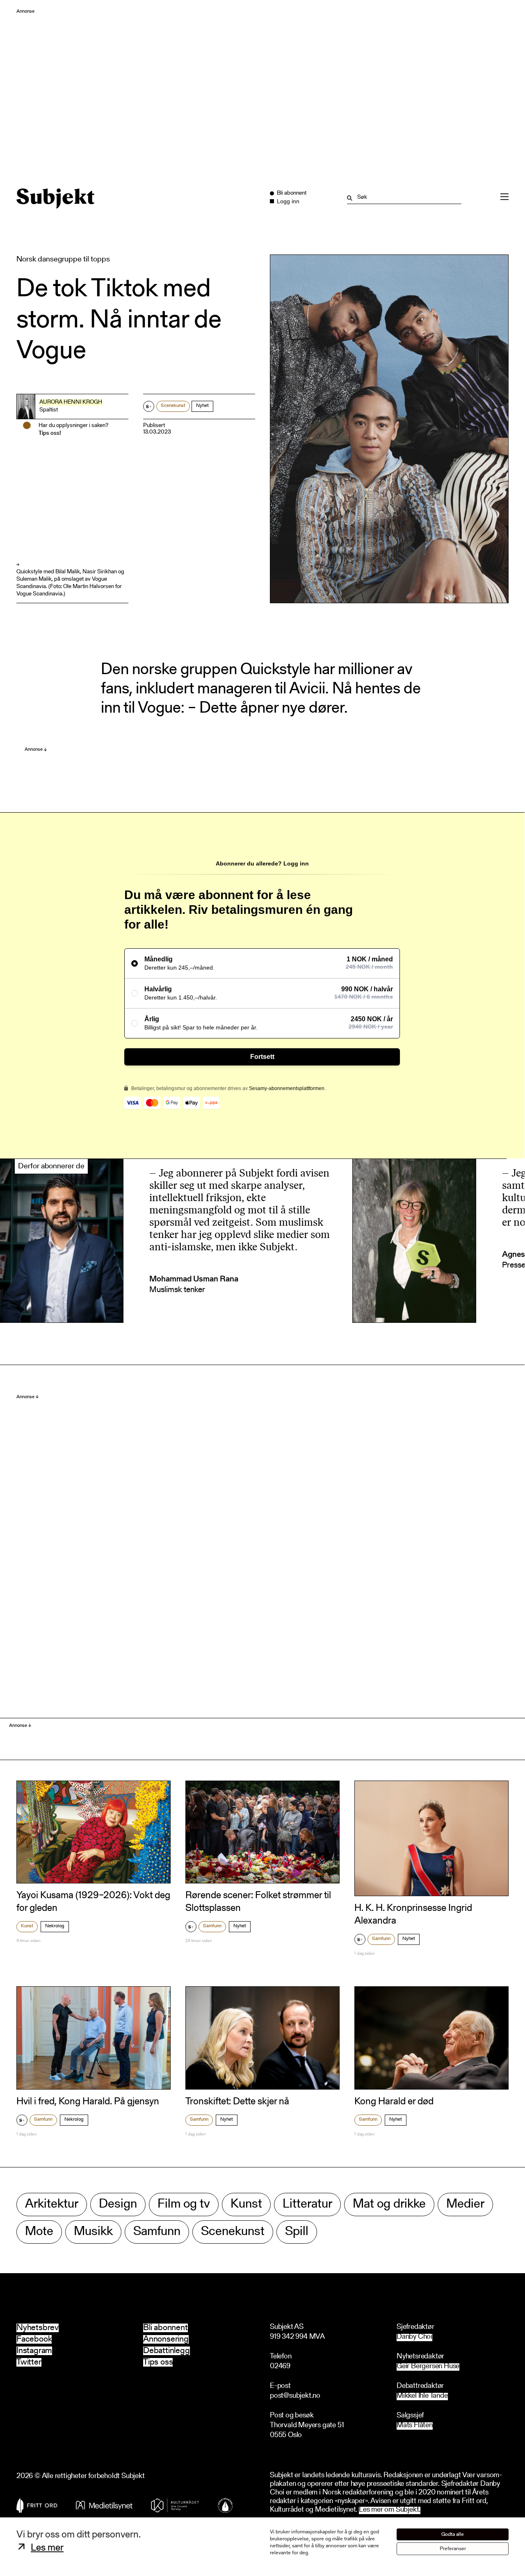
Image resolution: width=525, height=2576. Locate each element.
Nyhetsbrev (38, 2328)
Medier (465, 2205)
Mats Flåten (415, 2426)
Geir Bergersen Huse (428, 2367)
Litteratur (307, 2205)
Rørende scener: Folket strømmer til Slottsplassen (258, 1902)
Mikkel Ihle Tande (422, 2396)
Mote (39, 2232)
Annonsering (166, 2339)
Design (118, 2205)
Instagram (34, 2351)
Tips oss (158, 2362)
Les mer (47, 2548)
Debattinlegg (167, 2351)
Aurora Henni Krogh (71, 402)
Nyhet (202, 406)
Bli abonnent (165, 2328)
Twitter (29, 2362)
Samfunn (212, 1926)
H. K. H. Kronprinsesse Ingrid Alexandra (413, 1915)
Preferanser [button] (453, 2549)
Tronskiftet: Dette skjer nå (237, 2102)
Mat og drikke (389, 2205)
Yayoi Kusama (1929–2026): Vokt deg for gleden (93, 1902)
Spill (297, 2232)
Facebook (34, 2339)
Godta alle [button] (453, 2534)
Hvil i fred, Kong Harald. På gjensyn (88, 2102)
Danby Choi (414, 2337)
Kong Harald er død (394, 2102)
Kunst (27, 1926)
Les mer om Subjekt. (390, 2510)
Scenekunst (173, 406)
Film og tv (184, 2205)
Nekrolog (55, 1926)
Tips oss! (50, 434)
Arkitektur (52, 2205)
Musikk (93, 2232)
